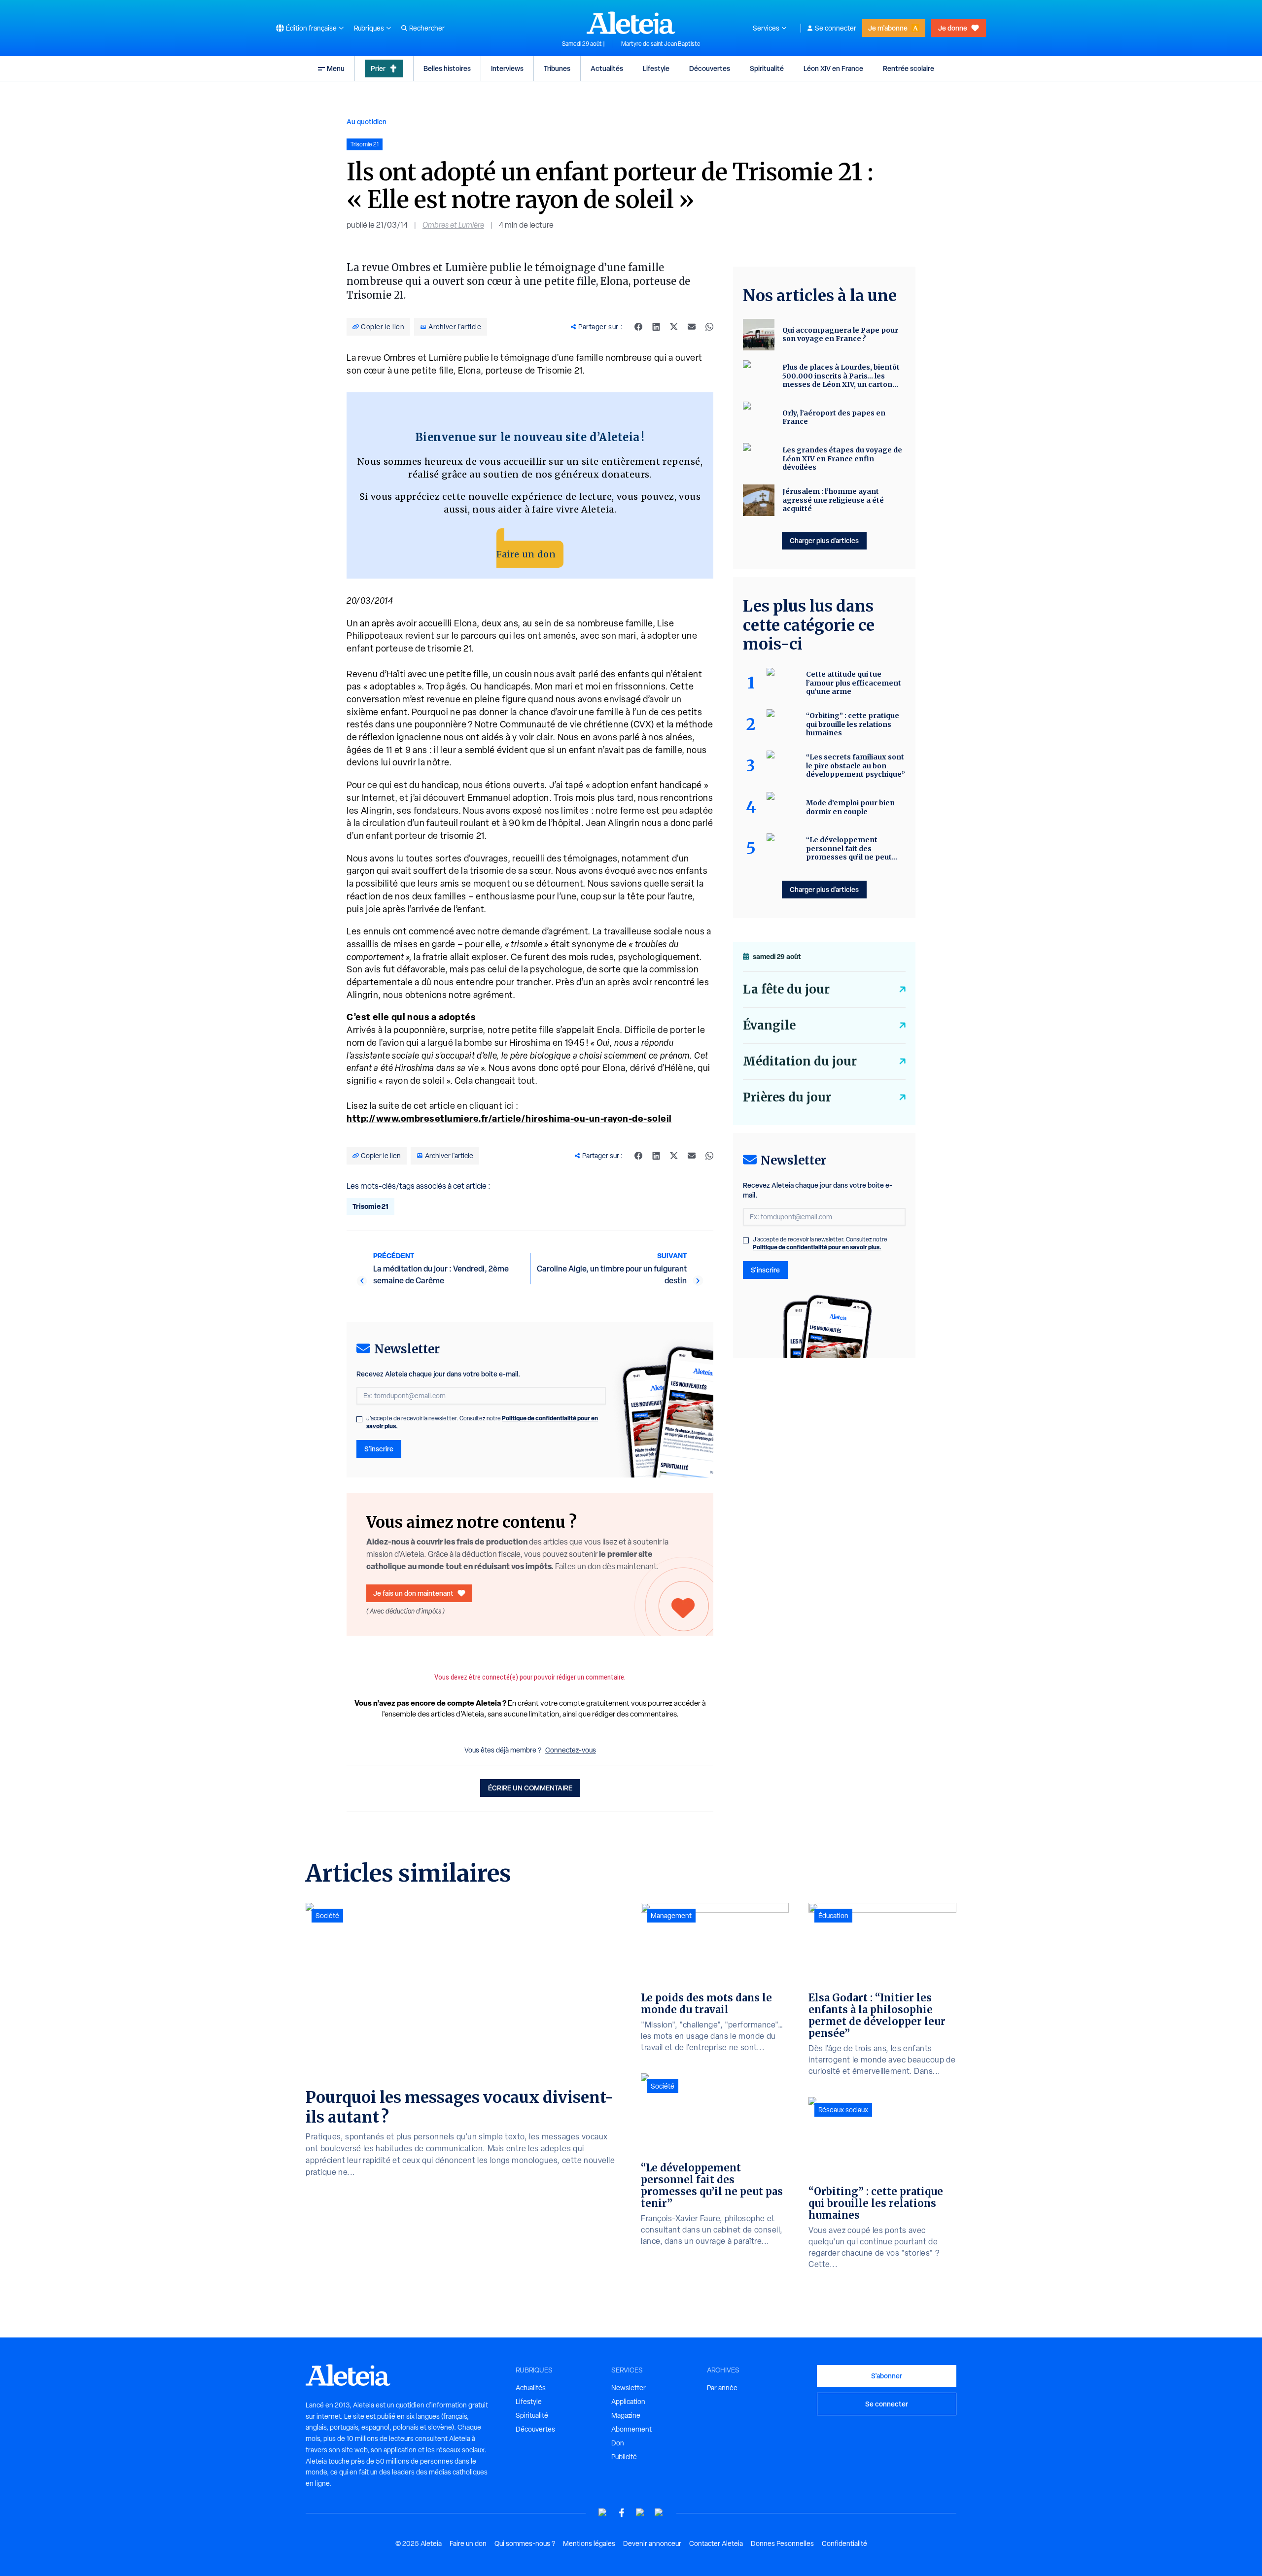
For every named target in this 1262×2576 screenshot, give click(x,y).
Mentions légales (589, 2543)
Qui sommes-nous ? (525, 2543)
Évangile (769, 1025)
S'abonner (887, 2376)
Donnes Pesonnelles (782, 2543)
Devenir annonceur (652, 2543)
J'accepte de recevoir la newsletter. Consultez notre (482, 1422)
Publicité (624, 2457)
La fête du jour (786, 989)
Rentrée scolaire (909, 68)
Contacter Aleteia (716, 2543)
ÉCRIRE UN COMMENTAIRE (530, 1788)
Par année (722, 2388)
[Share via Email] (692, 327)
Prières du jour (787, 1097)
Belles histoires (447, 68)
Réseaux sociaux (843, 2110)
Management (671, 1916)
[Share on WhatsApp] (709, 327)
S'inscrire (379, 1449)
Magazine (626, 2415)
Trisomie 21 (370, 1206)
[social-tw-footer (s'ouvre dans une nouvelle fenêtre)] (640, 2513)
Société (327, 1916)
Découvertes (710, 68)
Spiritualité (767, 68)
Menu (336, 68)
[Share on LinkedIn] (656, 327)
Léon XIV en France (833, 68)
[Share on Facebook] (638, 327)
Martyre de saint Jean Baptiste (661, 44)
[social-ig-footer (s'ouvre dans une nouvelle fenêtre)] (659, 2513)
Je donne (953, 28)
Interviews (507, 68)
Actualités (607, 68)
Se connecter (836, 28)
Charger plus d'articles (824, 540)
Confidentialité (844, 2543)
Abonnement (631, 2429)
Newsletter (629, 2388)
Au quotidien (367, 121)
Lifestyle (656, 68)
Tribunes (557, 68)
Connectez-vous (571, 1750)
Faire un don (526, 554)
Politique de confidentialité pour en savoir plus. (817, 1247)
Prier (378, 68)
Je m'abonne (888, 28)
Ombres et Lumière (453, 225)
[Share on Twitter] (674, 327)
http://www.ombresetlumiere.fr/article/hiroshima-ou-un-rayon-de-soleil (509, 1118)
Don (618, 2443)
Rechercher (427, 28)
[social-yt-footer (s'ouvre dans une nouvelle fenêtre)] (603, 2513)
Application (628, 2402)
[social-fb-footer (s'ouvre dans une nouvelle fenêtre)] (622, 2513)
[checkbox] (359, 1419)
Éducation (833, 1916)
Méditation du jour (800, 1061)
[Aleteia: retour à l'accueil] (631, 23)
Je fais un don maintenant (413, 1593)
